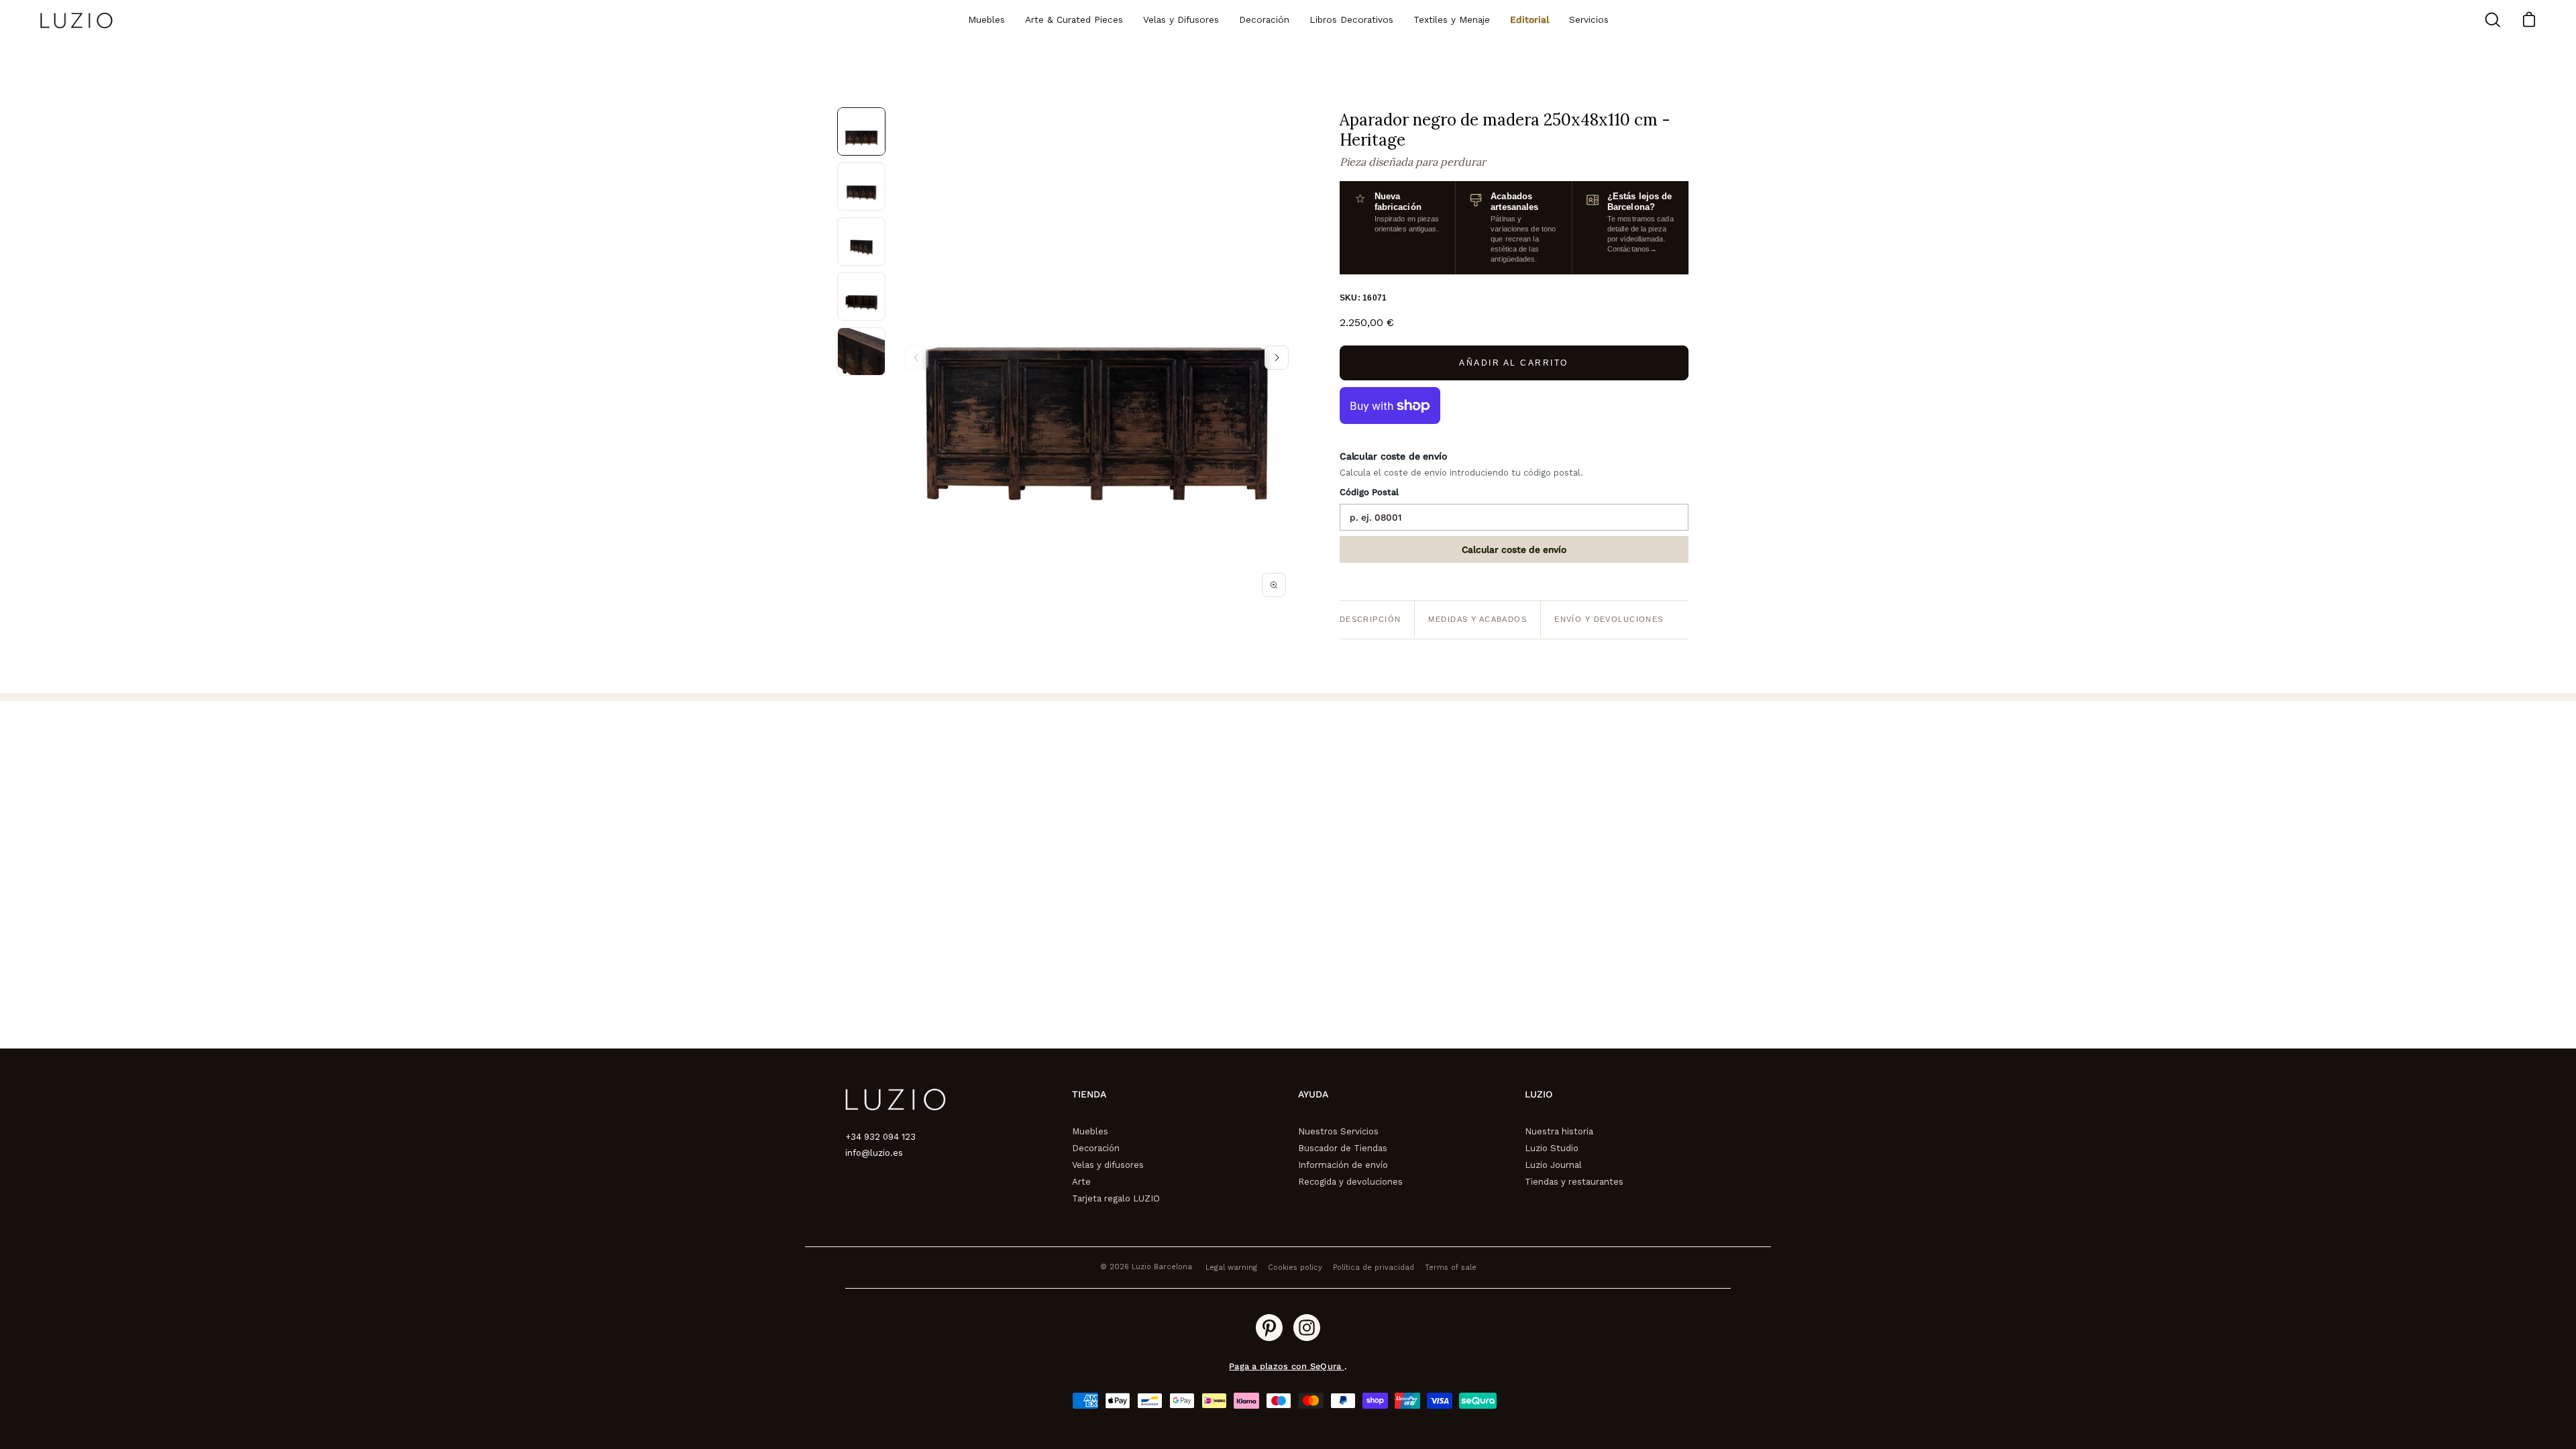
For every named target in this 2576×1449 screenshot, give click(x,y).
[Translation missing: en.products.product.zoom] (1274, 585)
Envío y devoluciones (1609, 619)
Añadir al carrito (1514, 363)
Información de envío (1343, 1165)
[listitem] (861, 131)
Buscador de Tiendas (1343, 1148)
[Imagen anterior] (916, 358)
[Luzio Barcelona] (77, 20)
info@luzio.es (874, 1153)
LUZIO (1539, 1094)
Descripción (1371, 619)
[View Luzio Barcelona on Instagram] (1307, 1328)
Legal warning (1231, 1268)
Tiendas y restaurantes (1574, 1182)
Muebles (1090, 1131)
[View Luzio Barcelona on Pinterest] (1269, 1328)
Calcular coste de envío (1514, 549)
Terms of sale (1451, 1268)
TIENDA (1089, 1094)
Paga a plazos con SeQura (1286, 1366)
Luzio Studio (1552, 1148)
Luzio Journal (1553, 1165)
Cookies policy (1295, 1268)
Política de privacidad (1374, 1268)
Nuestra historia (1559, 1131)
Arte (1081, 1182)
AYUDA (1313, 1094)
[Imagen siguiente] (1277, 358)
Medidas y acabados (1478, 619)
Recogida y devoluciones (1350, 1182)
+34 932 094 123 (880, 1137)
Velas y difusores (1108, 1165)
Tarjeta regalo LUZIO (1116, 1198)
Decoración (1096, 1148)
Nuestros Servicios (1338, 1131)
